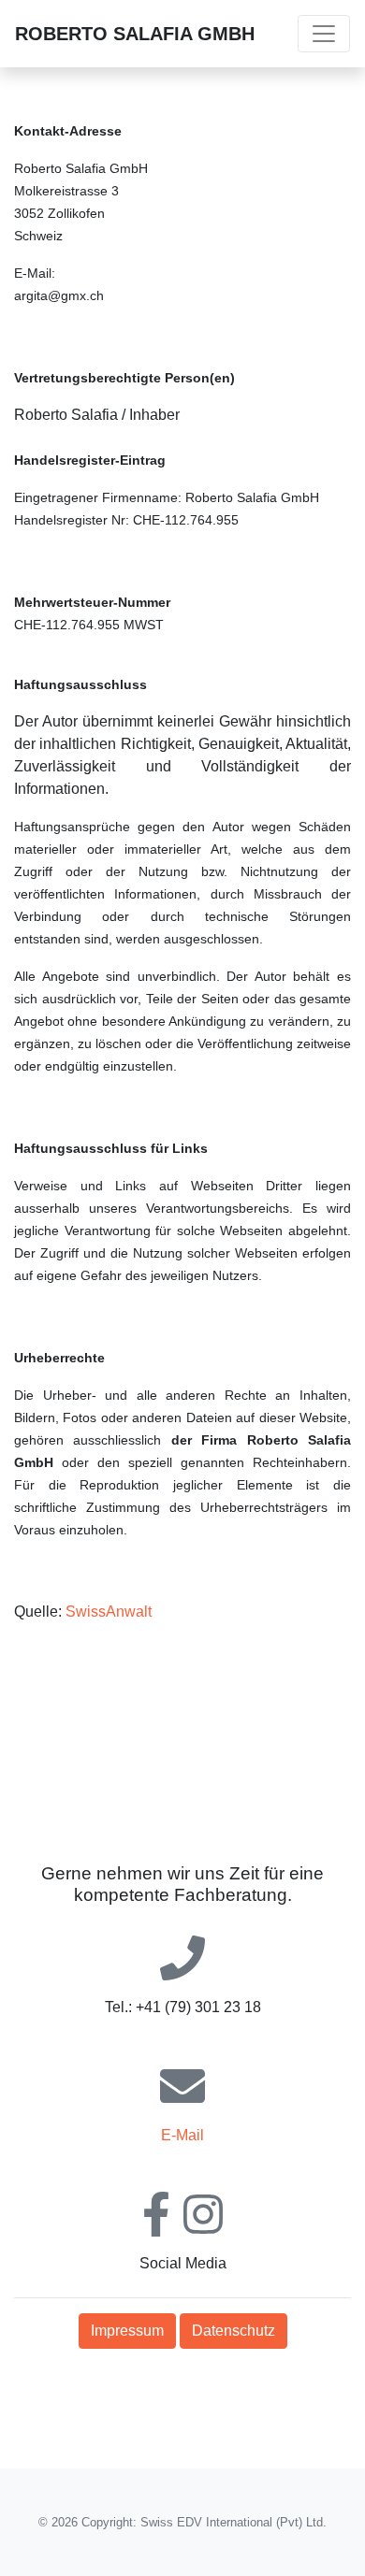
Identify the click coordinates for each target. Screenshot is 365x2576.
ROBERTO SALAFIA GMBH (135, 34)
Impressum (127, 2331)
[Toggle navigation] (324, 34)
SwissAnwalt (109, 1612)
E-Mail (182, 2135)
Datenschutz (234, 2331)
